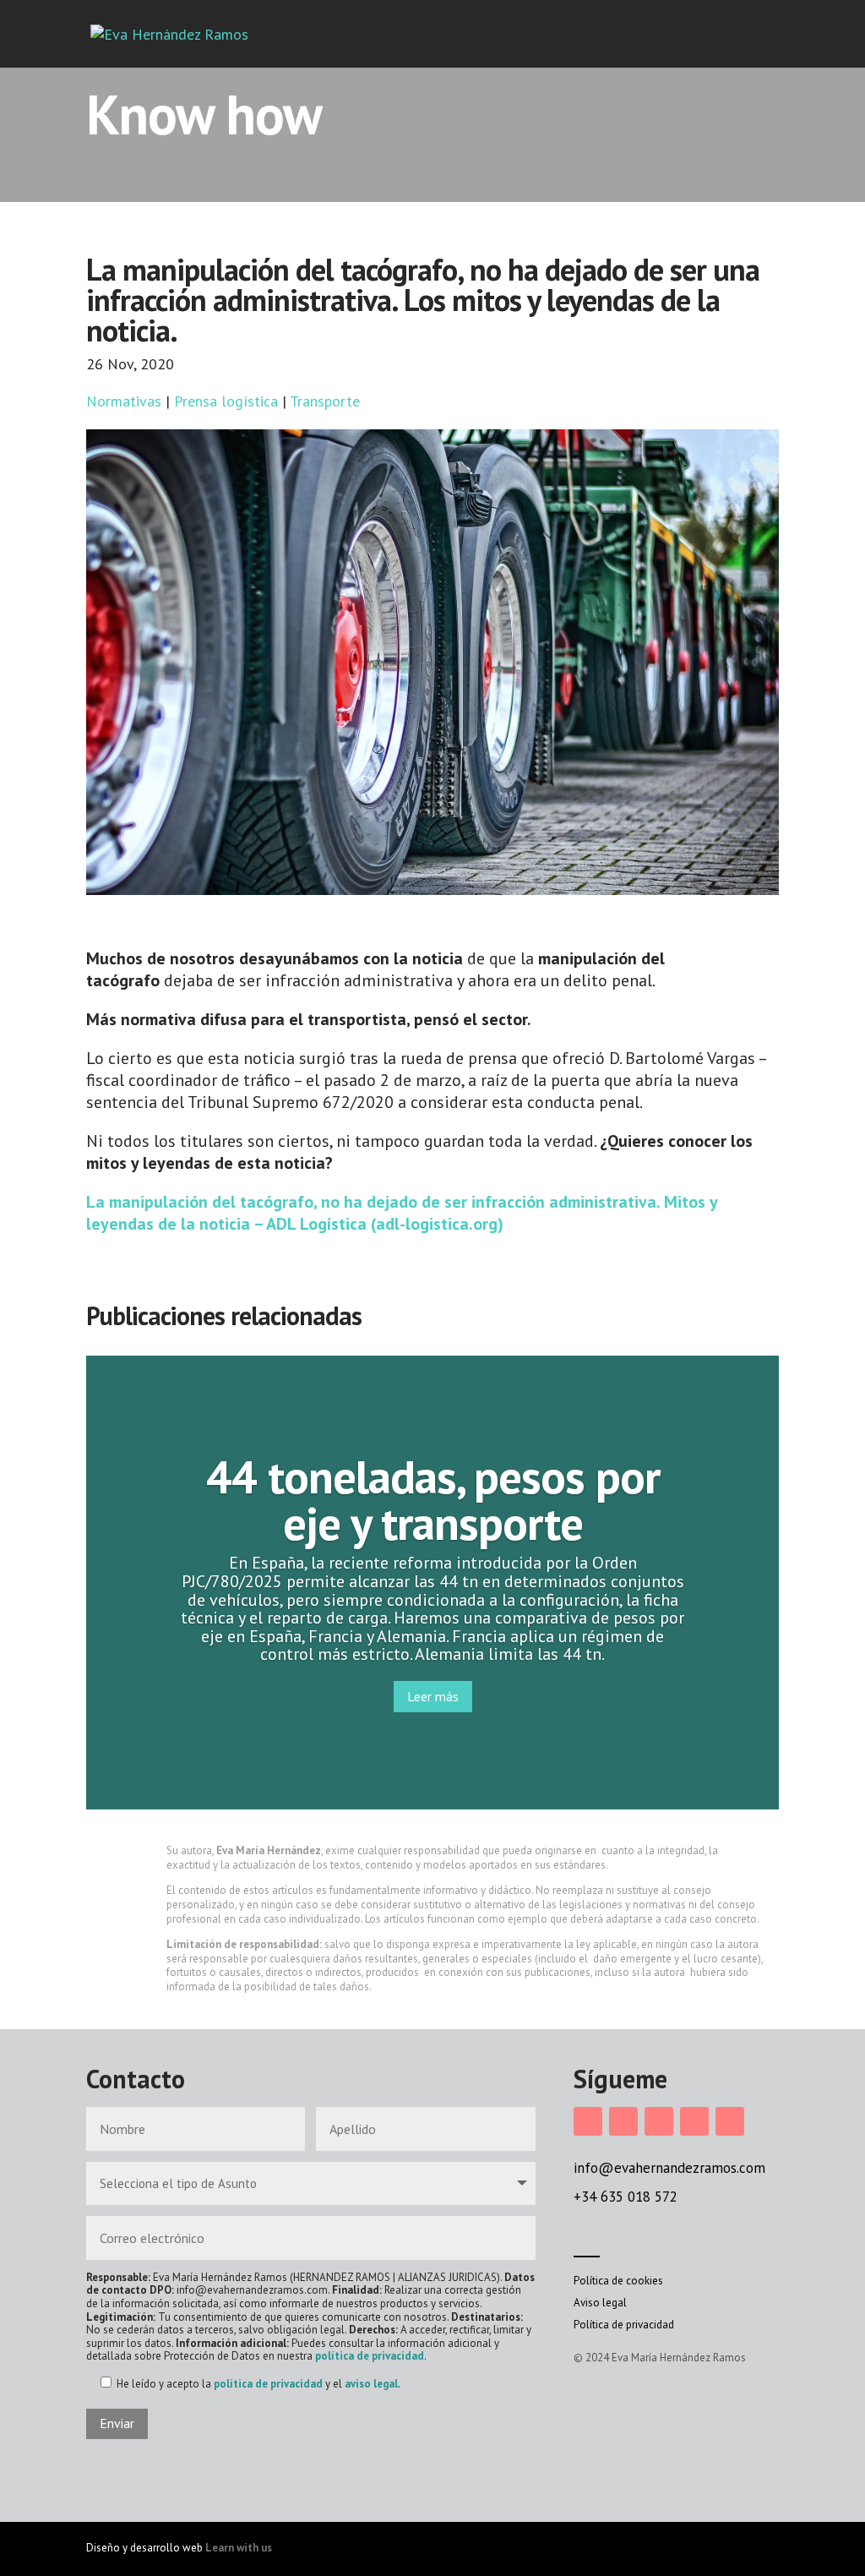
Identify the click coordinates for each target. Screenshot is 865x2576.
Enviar (117, 2423)
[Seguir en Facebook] (623, 2121)
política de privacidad (370, 2356)
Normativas (124, 401)
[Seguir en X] (694, 2121)
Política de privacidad (624, 2325)
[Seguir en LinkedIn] (659, 2121)
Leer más (433, 1696)
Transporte (325, 401)
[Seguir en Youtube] (730, 2121)
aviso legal (371, 2384)
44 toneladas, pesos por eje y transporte (433, 1499)
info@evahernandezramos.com (669, 2168)
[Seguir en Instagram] (588, 2121)
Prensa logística (226, 401)
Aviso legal (600, 2303)
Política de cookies (618, 2281)
